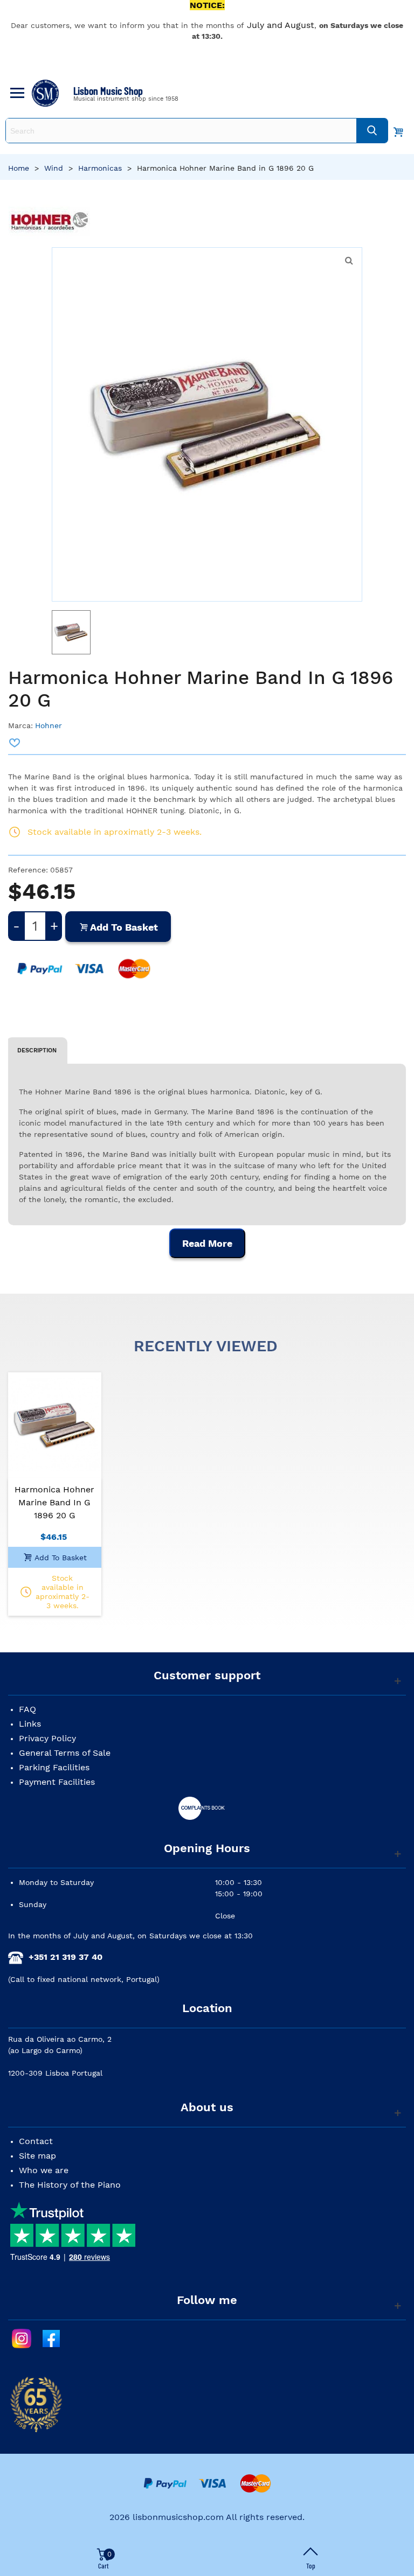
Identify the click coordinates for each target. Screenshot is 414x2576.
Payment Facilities (57, 1782)
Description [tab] (37, 1050)
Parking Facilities (54, 1767)
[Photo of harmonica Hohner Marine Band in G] (349, 261)
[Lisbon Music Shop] (45, 93)
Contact (36, 2141)
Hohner (49, 725)
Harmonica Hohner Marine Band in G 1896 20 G (54, 1502)
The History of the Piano (70, 2185)
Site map (37, 2156)
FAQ (27, 1709)
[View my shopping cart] (398, 131)
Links (30, 1724)
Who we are (44, 2170)
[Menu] (16, 93)
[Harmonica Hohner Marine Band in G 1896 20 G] (55, 1425)
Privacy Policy (47, 1738)
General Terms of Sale (65, 1753)
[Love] (15, 743)
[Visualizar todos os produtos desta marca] (50, 222)
